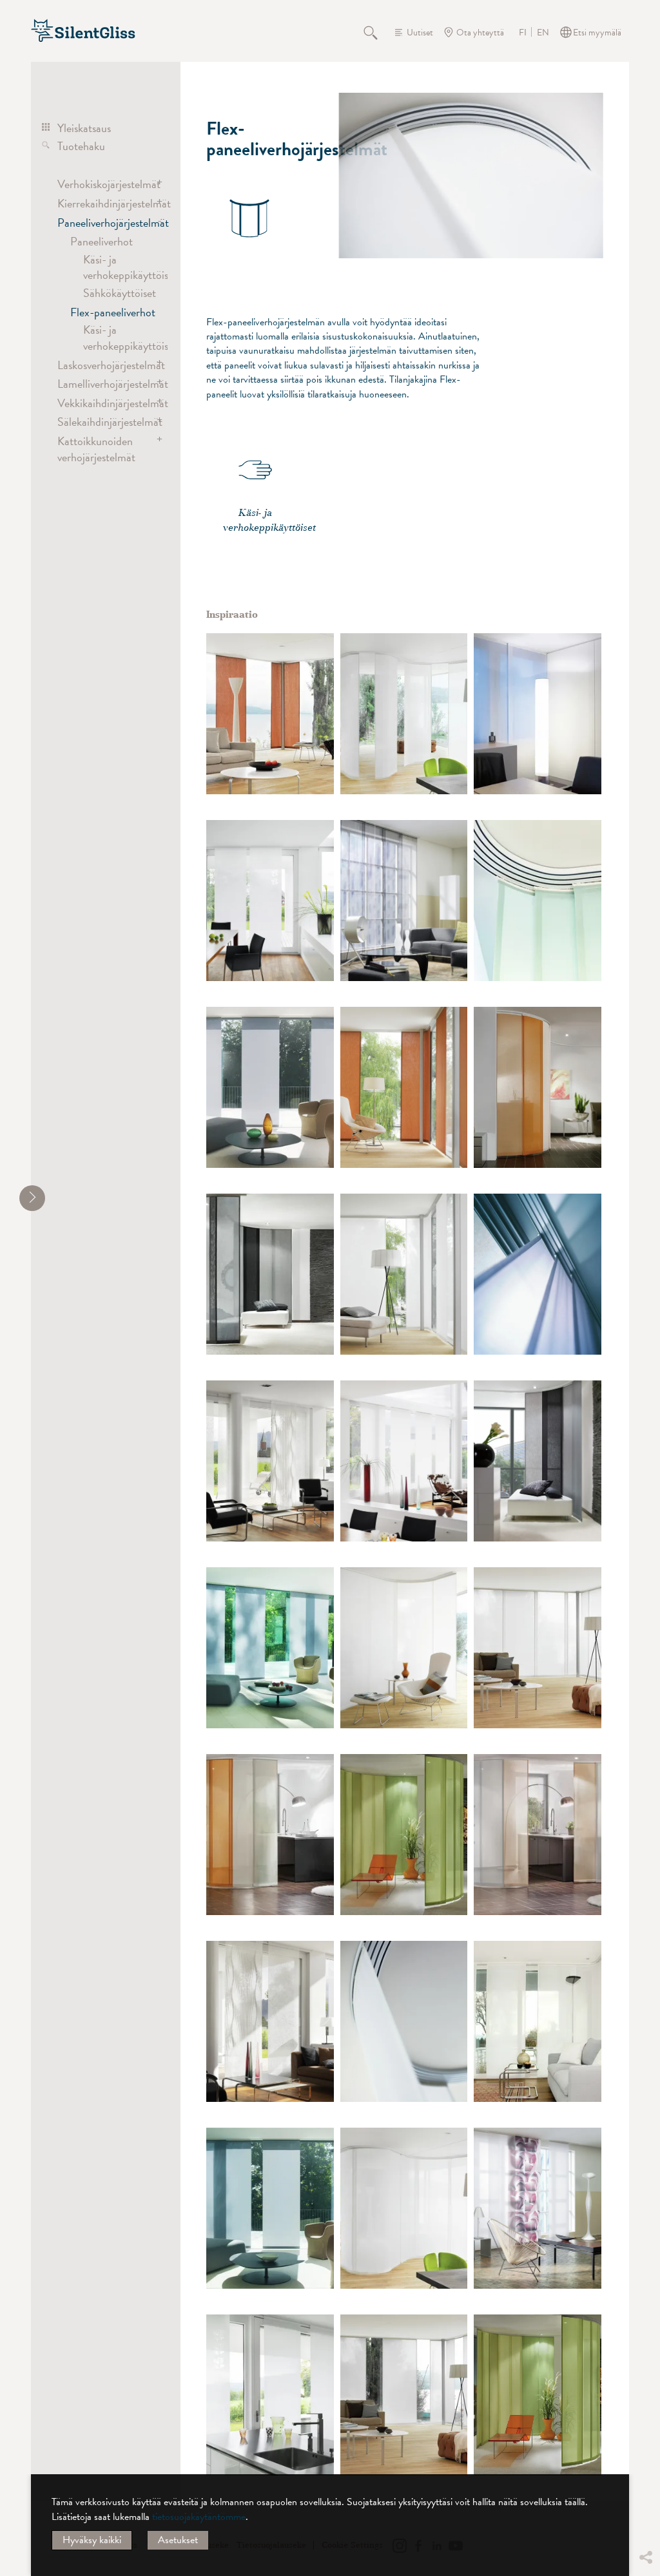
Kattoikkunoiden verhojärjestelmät (96, 449)
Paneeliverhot (102, 241)
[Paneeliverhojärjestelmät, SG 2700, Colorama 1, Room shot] (538, 714)
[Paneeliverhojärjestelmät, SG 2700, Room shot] (404, 901)
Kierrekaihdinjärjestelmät (105, 203)
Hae (378, 32)
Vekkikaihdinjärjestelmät (105, 403)
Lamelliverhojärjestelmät (105, 384)
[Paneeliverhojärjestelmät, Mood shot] (538, 1274)
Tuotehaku (81, 146)
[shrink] (32, 1198)
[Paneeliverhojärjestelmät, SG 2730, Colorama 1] (538, 901)
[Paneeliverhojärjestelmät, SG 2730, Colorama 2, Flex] (270, 714)
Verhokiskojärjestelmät (105, 184)
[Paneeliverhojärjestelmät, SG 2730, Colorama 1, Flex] (404, 714)
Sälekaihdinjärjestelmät (105, 422)
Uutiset (420, 33)
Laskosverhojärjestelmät (105, 365)
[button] (645, 2461)
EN (543, 33)
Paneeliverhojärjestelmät (105, 223)
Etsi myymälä (597, 33)
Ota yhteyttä (480, 33)
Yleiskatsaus (84, 128)
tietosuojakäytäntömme (199, 2517)
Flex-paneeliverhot (113, 312)
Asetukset (178, 2540)
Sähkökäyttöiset (120, 293)
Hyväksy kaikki (92, 2540)
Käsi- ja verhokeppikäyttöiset (130, 267)
